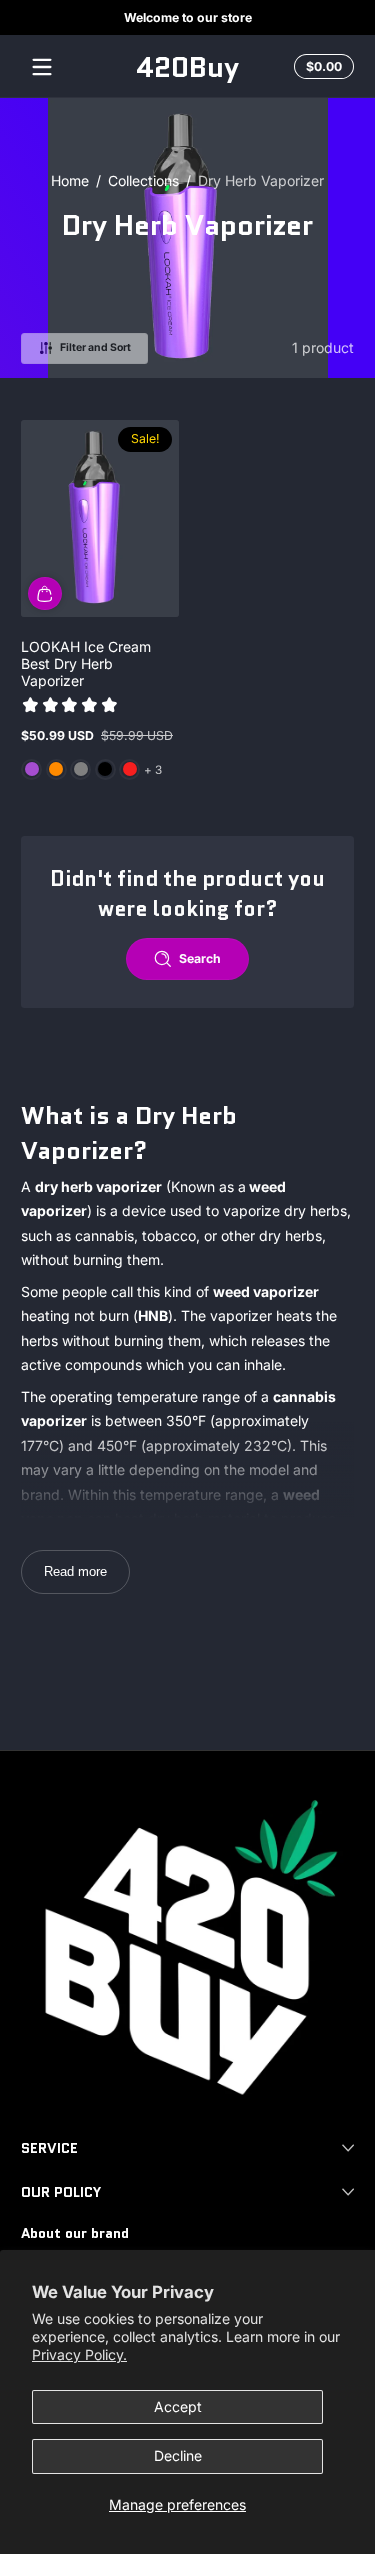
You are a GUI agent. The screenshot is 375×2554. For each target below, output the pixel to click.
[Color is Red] (130, 769)
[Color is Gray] (81, 769)
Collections (143, 180)
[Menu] (42, 67)
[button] (321, 67)
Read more (75, 1571)
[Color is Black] (105, 769)
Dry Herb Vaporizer (261, 180)
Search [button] (200, 958)
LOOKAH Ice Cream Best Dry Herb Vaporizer (86, 663)
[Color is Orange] (56, 769)
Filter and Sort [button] (95, 347)
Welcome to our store (188, 17)
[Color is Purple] (32, 769)
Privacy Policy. (79, 2354)
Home (70, 180)
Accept (178, 2406)
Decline (178, 2455)
